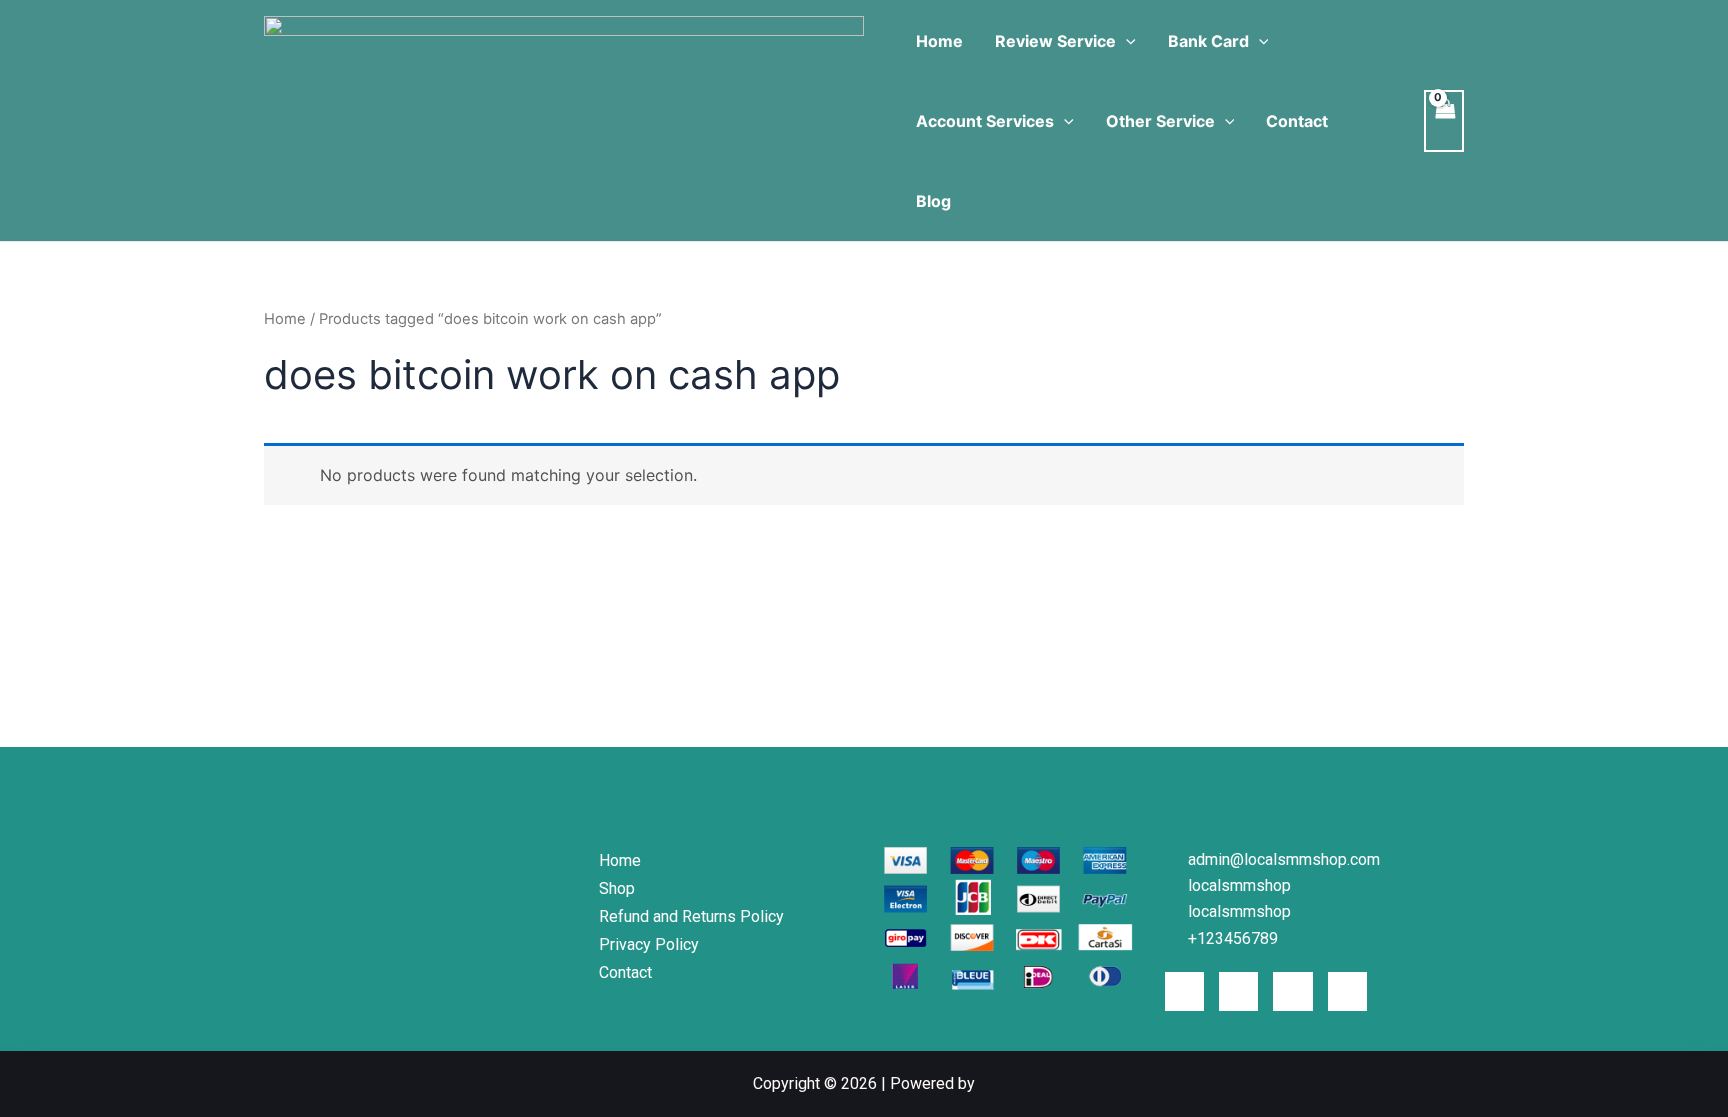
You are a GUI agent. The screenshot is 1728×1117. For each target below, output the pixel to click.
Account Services (985, 121)
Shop (617, 888)
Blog (933, 201)
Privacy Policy (649, 944)
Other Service (1160, 121)
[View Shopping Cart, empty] (1444, 121)
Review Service (1055, 41)
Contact (1297, 121)
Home (939, 41)
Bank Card (1208, 41)
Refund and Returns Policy (691, 916)
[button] (1126, 41)
